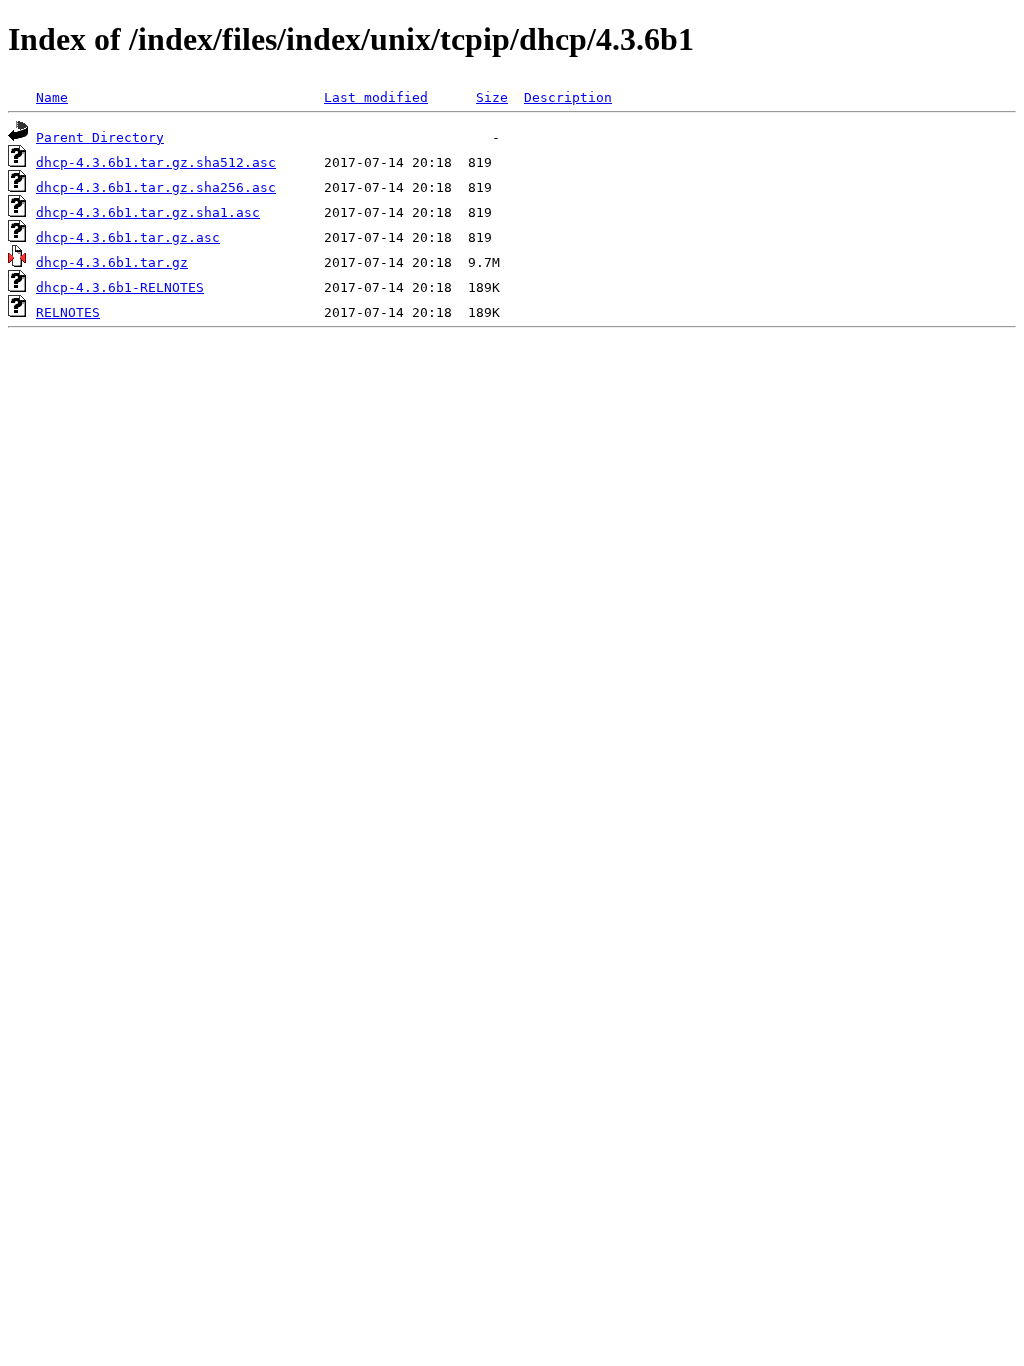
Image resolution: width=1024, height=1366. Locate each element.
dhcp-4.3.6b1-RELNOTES (120, 287)
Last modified (376, 97)
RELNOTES (68, 312)
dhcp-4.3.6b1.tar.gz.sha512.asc (156, 162)
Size (492, 97)
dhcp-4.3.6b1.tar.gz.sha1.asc (148, 212)
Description (568, 97)
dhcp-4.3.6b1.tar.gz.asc (128, 237)
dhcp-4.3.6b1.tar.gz (112, 262)
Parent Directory (100, 137)
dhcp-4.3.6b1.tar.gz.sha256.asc (156, 187)
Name (52, 97)
